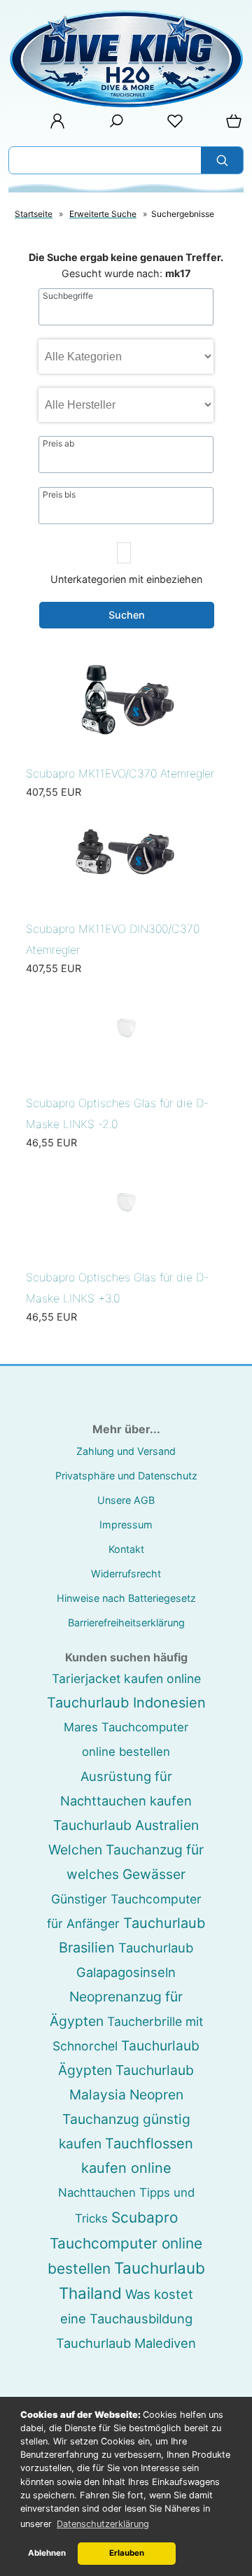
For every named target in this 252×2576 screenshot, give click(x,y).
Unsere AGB (126, 1500)
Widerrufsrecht (126, 1574)
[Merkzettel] (171, 126)
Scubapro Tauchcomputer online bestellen (125, 2243)
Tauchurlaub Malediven (126, 2343)
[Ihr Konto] (53, 126)
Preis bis (59, 495)
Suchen (127, 615)
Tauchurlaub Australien (126, 1825)
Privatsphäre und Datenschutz (126, 1476)
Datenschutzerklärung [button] (103, 2524)
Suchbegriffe (68, 296)
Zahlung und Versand (126, 1451)
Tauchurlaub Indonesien (126, 1703)
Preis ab (58, 444)
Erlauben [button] (127, 2553)
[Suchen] (222, 160)
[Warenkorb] (231, 126)
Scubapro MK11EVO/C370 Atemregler (120, 773)
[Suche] (112, 126)
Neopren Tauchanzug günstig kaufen (125, 2119)
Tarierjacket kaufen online (126, 1678)
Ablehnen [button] (47, 2553)
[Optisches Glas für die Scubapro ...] (126, 1077)
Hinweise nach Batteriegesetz (126, 1598)
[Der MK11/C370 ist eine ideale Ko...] (126, 748)
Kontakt (126, 1549)
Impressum (126, 1525)
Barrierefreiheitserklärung (126, 1623)
